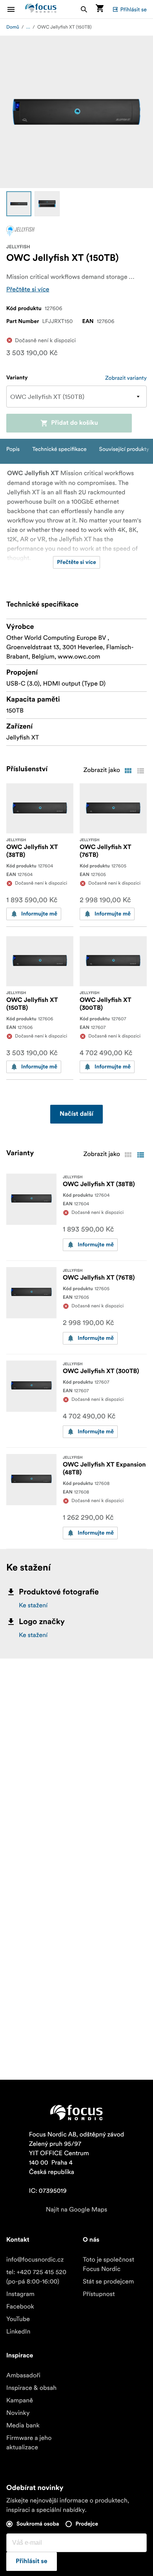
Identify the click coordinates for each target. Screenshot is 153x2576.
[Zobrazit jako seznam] (140, 771)
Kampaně (20, 2400)
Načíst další (76, 1114)
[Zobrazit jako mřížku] (128, 771)
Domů (13, 27)
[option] (19, 204)
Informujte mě (39, 914)
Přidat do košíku (75, 423)
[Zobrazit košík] (100, 9)
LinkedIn (18, 2332)
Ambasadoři (23, 2375)
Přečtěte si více (28, 289)
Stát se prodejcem (108, 2282)
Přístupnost (99, 2294)
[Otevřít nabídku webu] (16, 9)
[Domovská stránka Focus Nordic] (41, 9)
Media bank (23, 2425)
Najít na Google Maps (77, 2210)
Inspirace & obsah (31, 2388)
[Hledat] (84, 9)
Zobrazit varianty (126, 378)
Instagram (20, 2294)
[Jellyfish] (20, 231)
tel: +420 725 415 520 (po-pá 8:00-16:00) (36, 2277)
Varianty (17, 378)
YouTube (18, 2319)
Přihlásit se (133, 9)
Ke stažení (33, 1605)
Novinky (18, 2413)
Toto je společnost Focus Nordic (108, 2264)
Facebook (20, 2307)
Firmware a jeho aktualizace (29, 2443)
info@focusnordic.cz (35, 2260)
